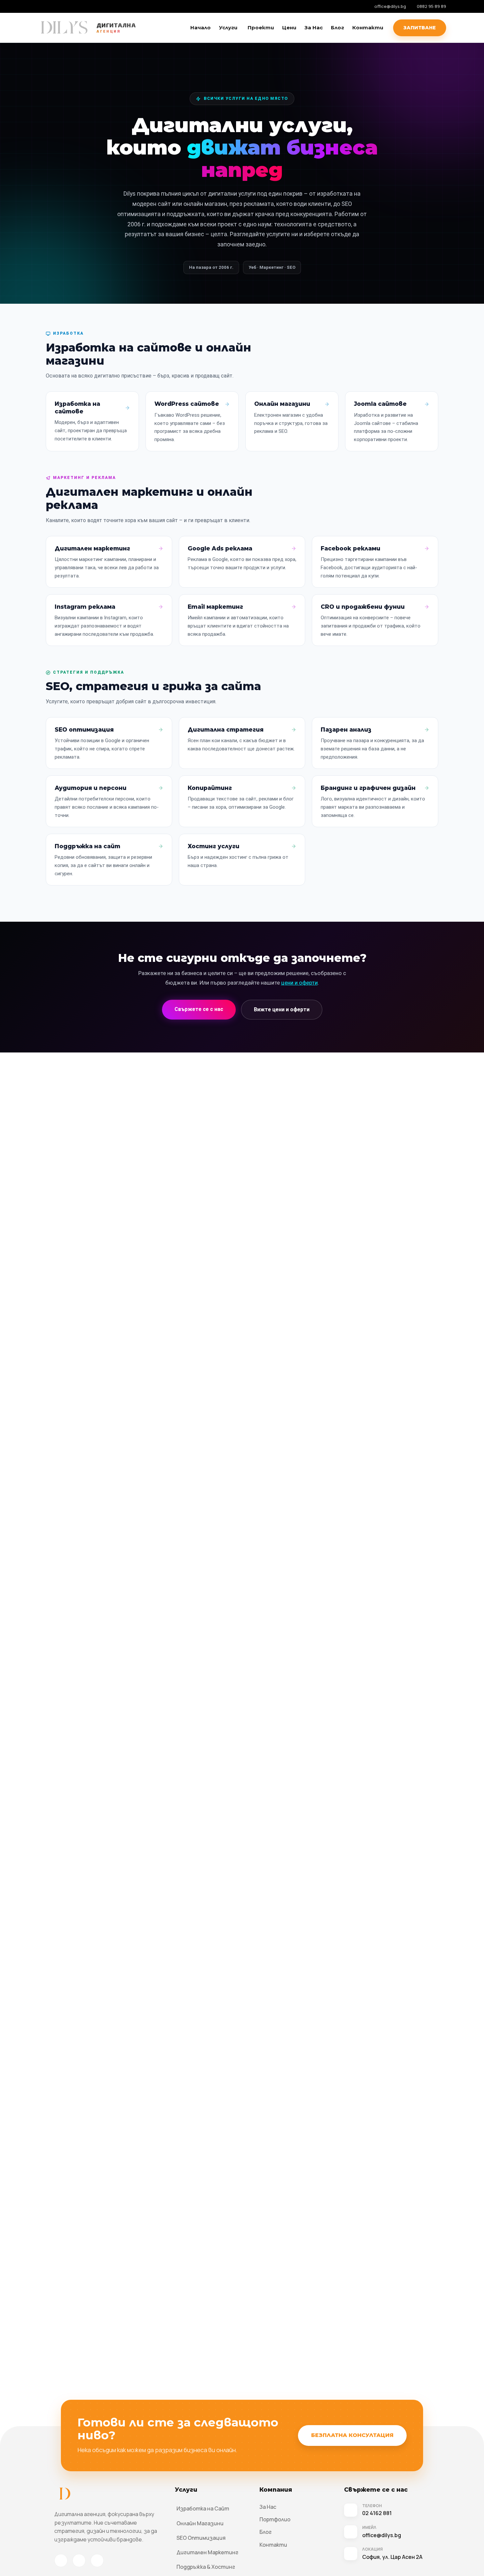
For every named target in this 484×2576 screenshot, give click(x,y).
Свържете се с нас (199, 1009)
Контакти (368, 28)
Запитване (420, 28)
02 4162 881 (377, 2513)
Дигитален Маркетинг (207, 2552)
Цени (289, 28)
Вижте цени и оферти (282, 1009)
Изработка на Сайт (203, 2508)
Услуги (228, 28)
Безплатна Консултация (352, 2435)
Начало (201, 28)
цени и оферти (299, 983)
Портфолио (275, 2519)
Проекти (261, 28)
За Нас (314, 28)
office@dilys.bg (390, 6)
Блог (337, 28)
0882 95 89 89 (431, 6)
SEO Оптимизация (201, 2538)
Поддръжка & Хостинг (206, 2567)
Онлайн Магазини (200, 2523)
